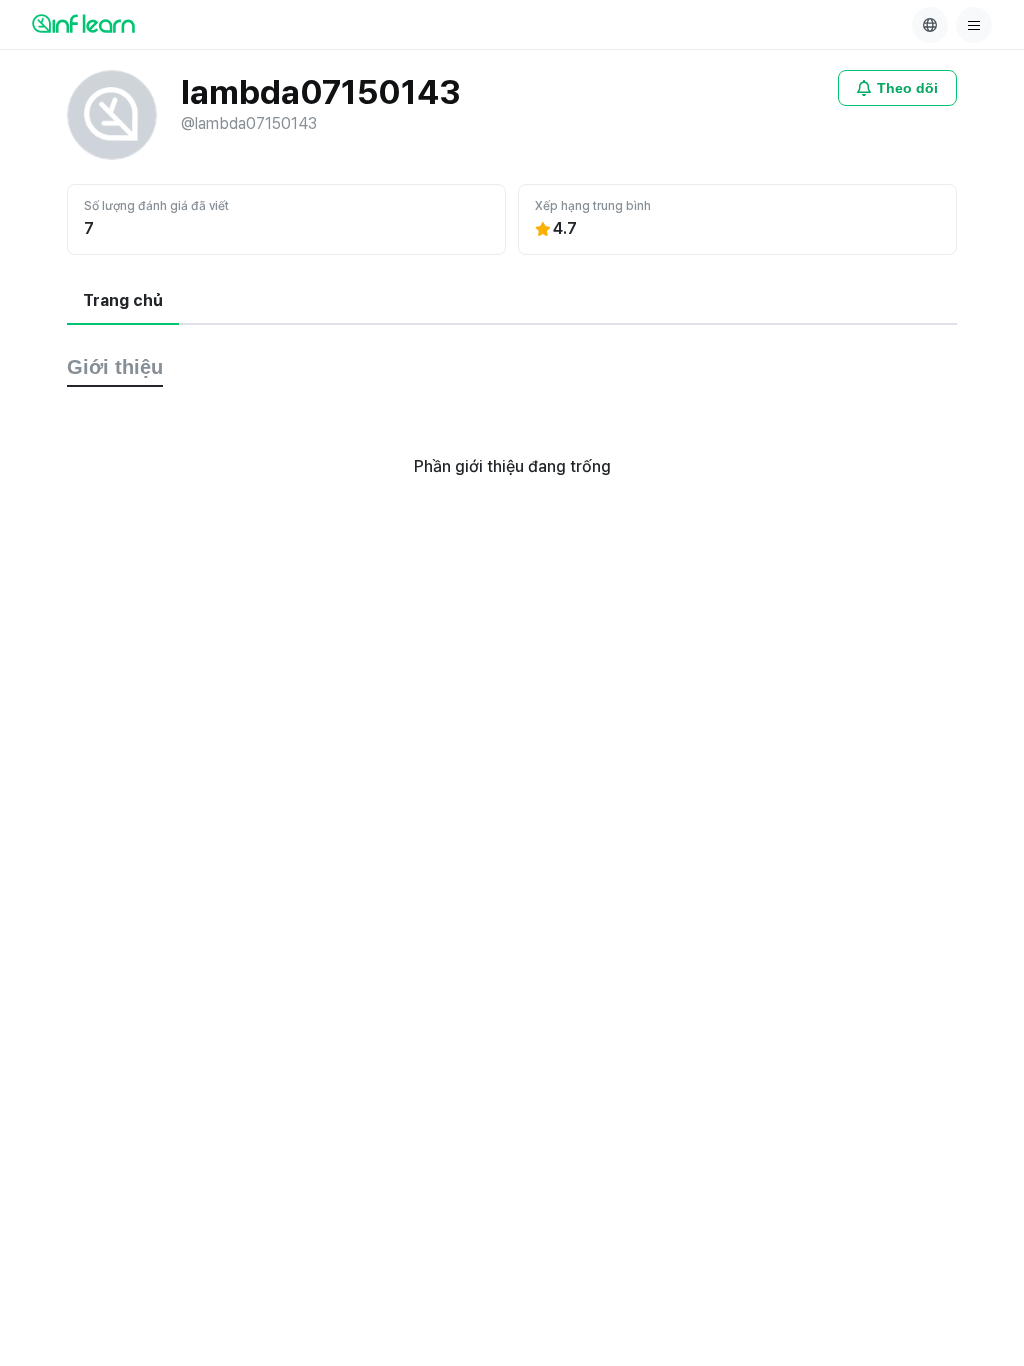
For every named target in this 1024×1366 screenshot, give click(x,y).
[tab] (123, 302)
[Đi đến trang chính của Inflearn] (83, 23)
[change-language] (930, 25)
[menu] (974, 25)
